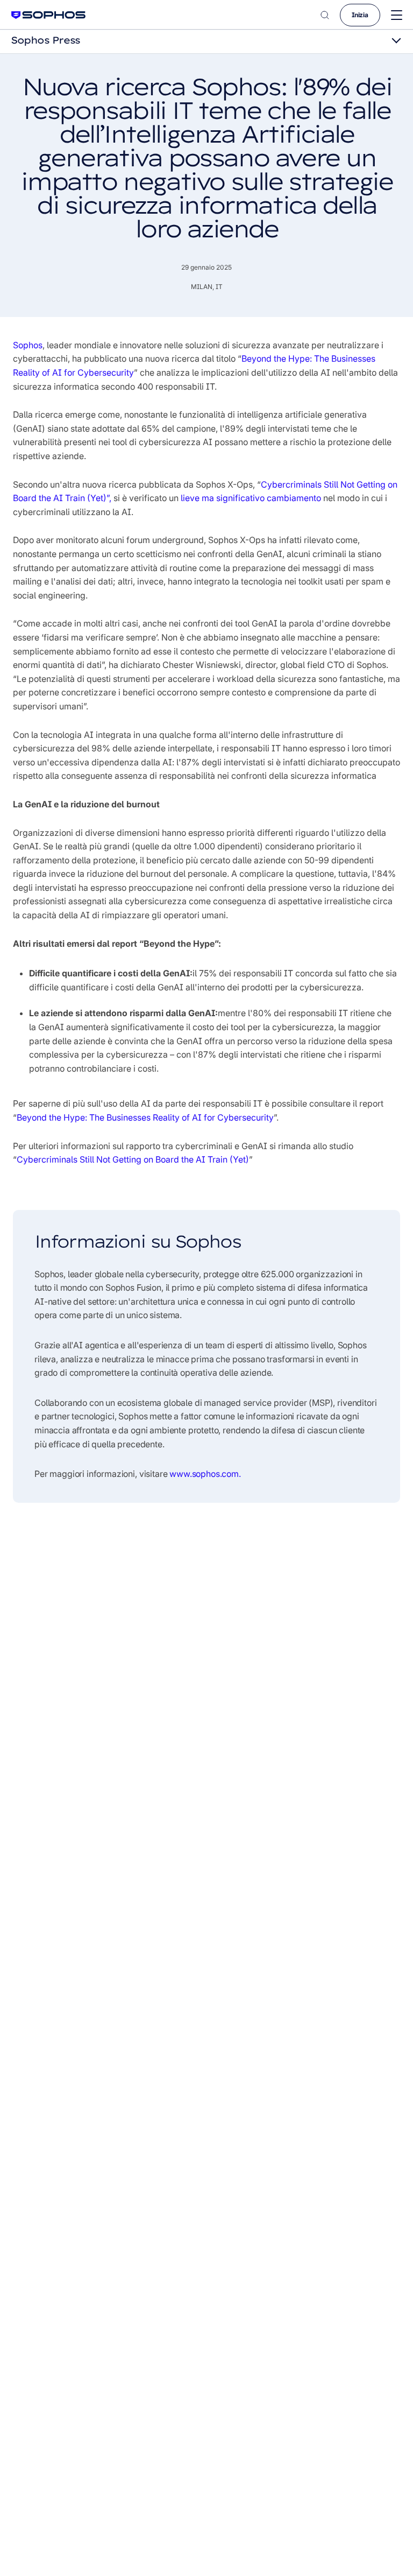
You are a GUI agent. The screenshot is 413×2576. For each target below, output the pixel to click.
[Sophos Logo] (48, 15)
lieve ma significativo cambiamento (251, 498)
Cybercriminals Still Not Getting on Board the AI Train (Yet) (133, 1159)
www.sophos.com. (205, 1474)
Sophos (28, 345)
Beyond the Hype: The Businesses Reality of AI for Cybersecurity (145, 1117)
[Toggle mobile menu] (397, 15)
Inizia (360, 15)
